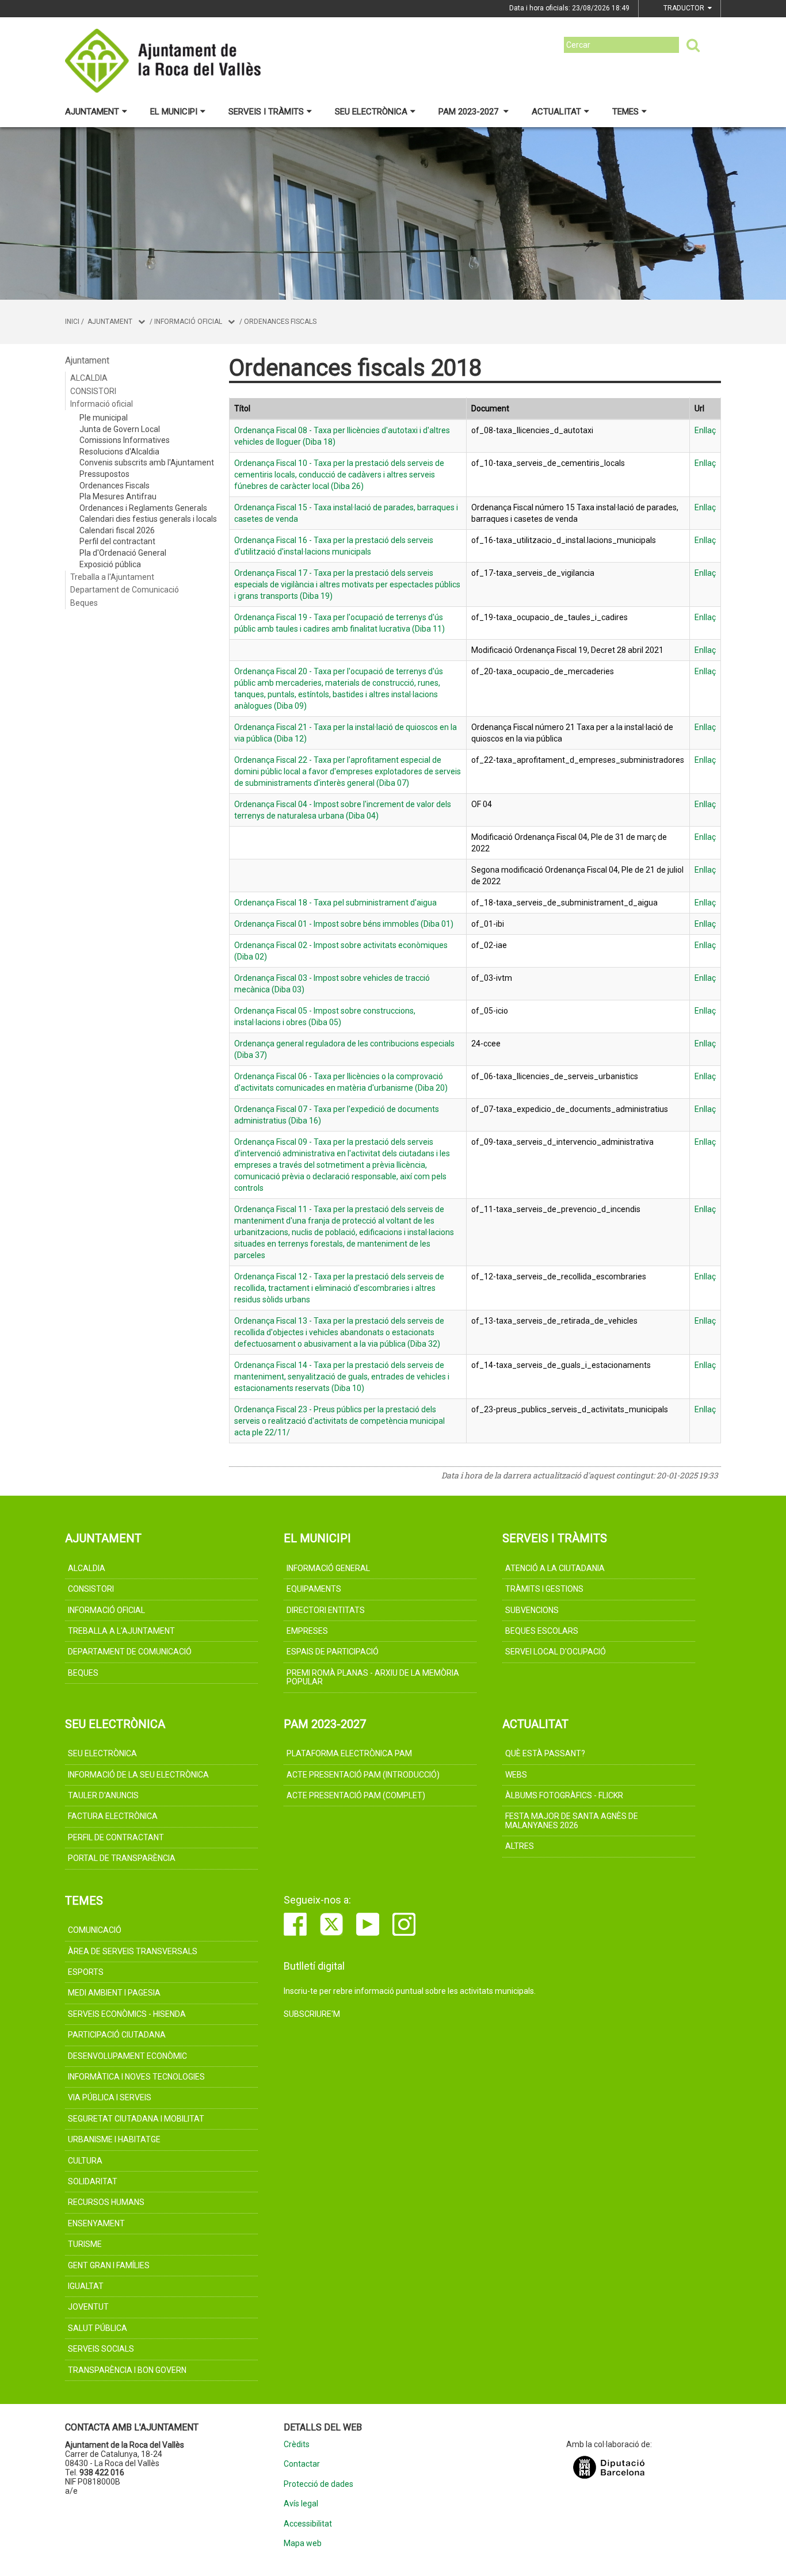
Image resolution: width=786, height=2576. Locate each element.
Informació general (328, 1568)
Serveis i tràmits (266, 112)
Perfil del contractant (117, 541)
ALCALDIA (89, 378)
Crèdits (297, 2445)
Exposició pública (110, 564)
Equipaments (314, 1589)
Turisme (85, 2244)
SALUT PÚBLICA (98, 2328)
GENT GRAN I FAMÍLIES (109, 2265)
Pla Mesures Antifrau (118, 496)
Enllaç (705, 430)
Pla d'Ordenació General (123, 553)
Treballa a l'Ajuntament (112, 577)
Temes (625, 112)
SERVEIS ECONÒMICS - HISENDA (127, 2014)
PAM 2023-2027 (470, 112)
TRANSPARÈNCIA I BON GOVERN (127, 2370)
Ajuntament (92, 112)
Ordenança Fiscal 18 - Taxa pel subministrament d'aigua (335, 903)
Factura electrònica (113, 1816)
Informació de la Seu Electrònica (138, 1775)
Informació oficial (188, 322)
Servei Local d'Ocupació (556, 1652)
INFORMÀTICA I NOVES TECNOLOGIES (136, 2077)
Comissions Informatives (125, 440)
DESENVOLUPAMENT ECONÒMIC (127, 2056)
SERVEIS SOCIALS (101, 2349)
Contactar (302, 2464)
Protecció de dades (318, 2484)
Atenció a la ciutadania (555, 1568)
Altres (520, 1846)
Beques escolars (542, 1631)
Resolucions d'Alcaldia (119, 452)
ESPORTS (86, 1972)
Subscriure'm (312, 2014)
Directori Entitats (326, 1610)
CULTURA (85, 2161)
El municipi (174, 112)
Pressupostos (104, 474)
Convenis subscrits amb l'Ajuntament (147, 463)
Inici (72, 322)
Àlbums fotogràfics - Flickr (564, 1795)
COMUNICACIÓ (95, 1930)
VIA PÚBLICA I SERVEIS (110, 2097)
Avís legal (301, 2504)
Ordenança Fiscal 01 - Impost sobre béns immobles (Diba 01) (344, 924)
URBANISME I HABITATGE (114, 2139)
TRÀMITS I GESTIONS (544, 1589)
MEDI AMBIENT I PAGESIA (114, 1993)
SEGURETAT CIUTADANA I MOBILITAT (136, 2119)
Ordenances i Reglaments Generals (143, 508)
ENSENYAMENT (96, 2223)
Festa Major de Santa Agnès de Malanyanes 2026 (572, 1820)
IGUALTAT (86, 2286)
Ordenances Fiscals (280, 322)
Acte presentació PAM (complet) (356, 1795)
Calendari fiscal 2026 (117, 530)
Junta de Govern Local (120, 429)
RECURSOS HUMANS (106, 2202)
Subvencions (532, 1610)
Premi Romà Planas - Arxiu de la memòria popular (373, 1677)
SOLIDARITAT (93, 2181)
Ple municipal (104, 418)
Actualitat (556, 112)
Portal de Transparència (122, 1858)
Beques (84, 603)
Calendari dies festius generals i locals (148, 519)
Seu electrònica (371, 112)
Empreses (307, 1631)
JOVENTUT (88, 2307)
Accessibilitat (308, 2524)
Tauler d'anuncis (103, 1795)
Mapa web (303, 2543)
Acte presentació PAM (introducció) (363, 1775)
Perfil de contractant (116, 1837)
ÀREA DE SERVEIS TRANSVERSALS (133, 1951)
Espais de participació (333, 1652)
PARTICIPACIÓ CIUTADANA (117, 2035)
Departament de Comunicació (125, 590)
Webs (516, 1775)
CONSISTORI (93, 391)
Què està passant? (545, 1753)
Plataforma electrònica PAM (349, 1753)
